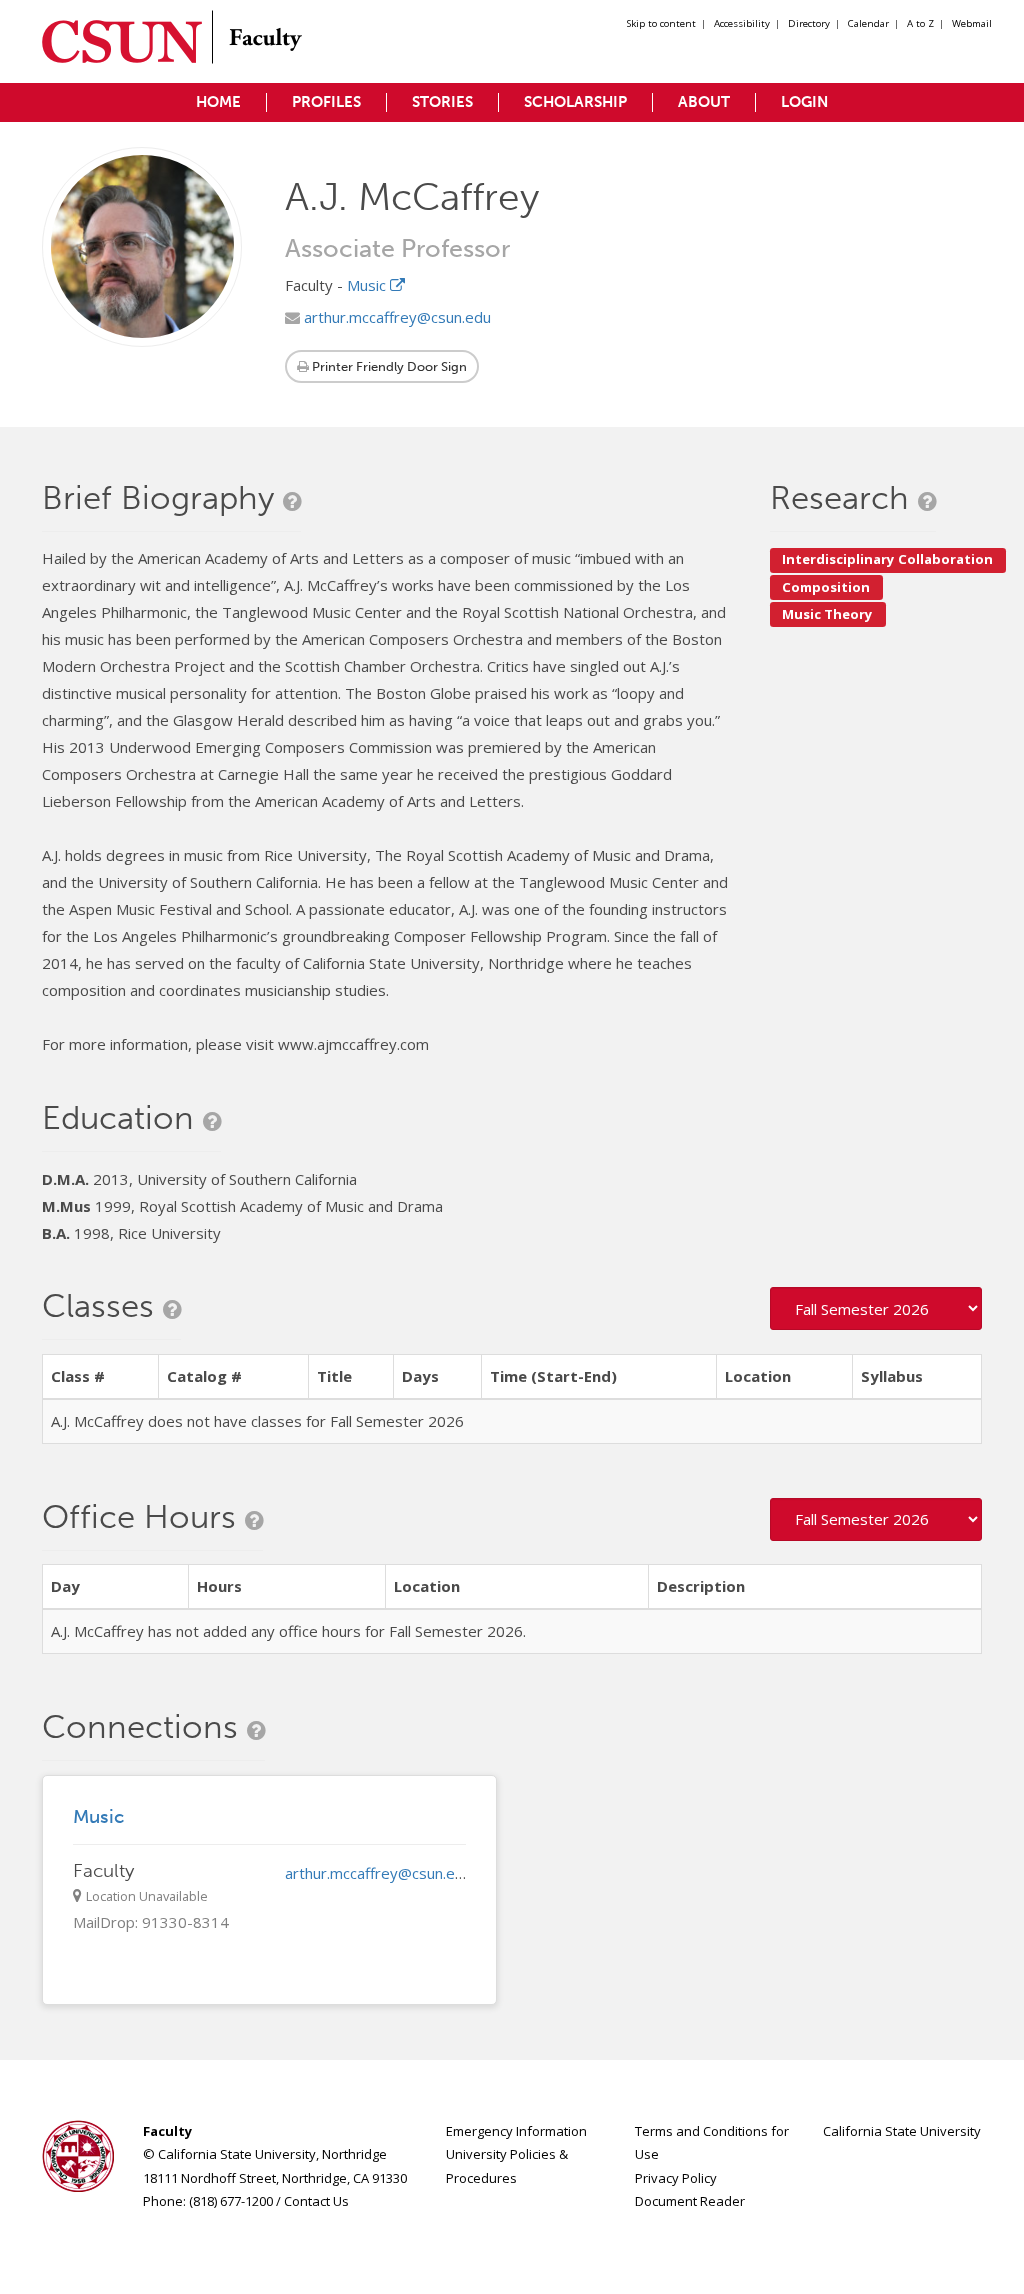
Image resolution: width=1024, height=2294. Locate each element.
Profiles (326, 102)
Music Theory (827, 614)
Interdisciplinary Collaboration (887, 559)
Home (218, 102)
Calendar (868, 23)
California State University (902, 2131)
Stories (442, 102)
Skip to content (661, 23)
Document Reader (690, 2201)
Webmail (972, 23)
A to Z (920, 23)
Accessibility (742, 23)
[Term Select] (876, 1308)
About (704, 102)
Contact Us (316, 2201)
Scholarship (575, 102)
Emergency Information (516, 2131)
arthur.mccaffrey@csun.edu (395, 317)
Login (804, 102)
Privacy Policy (676, 2178)
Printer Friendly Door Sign (388, 366)
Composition (826, 587)
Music (368, 285)
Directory (809, 23)
